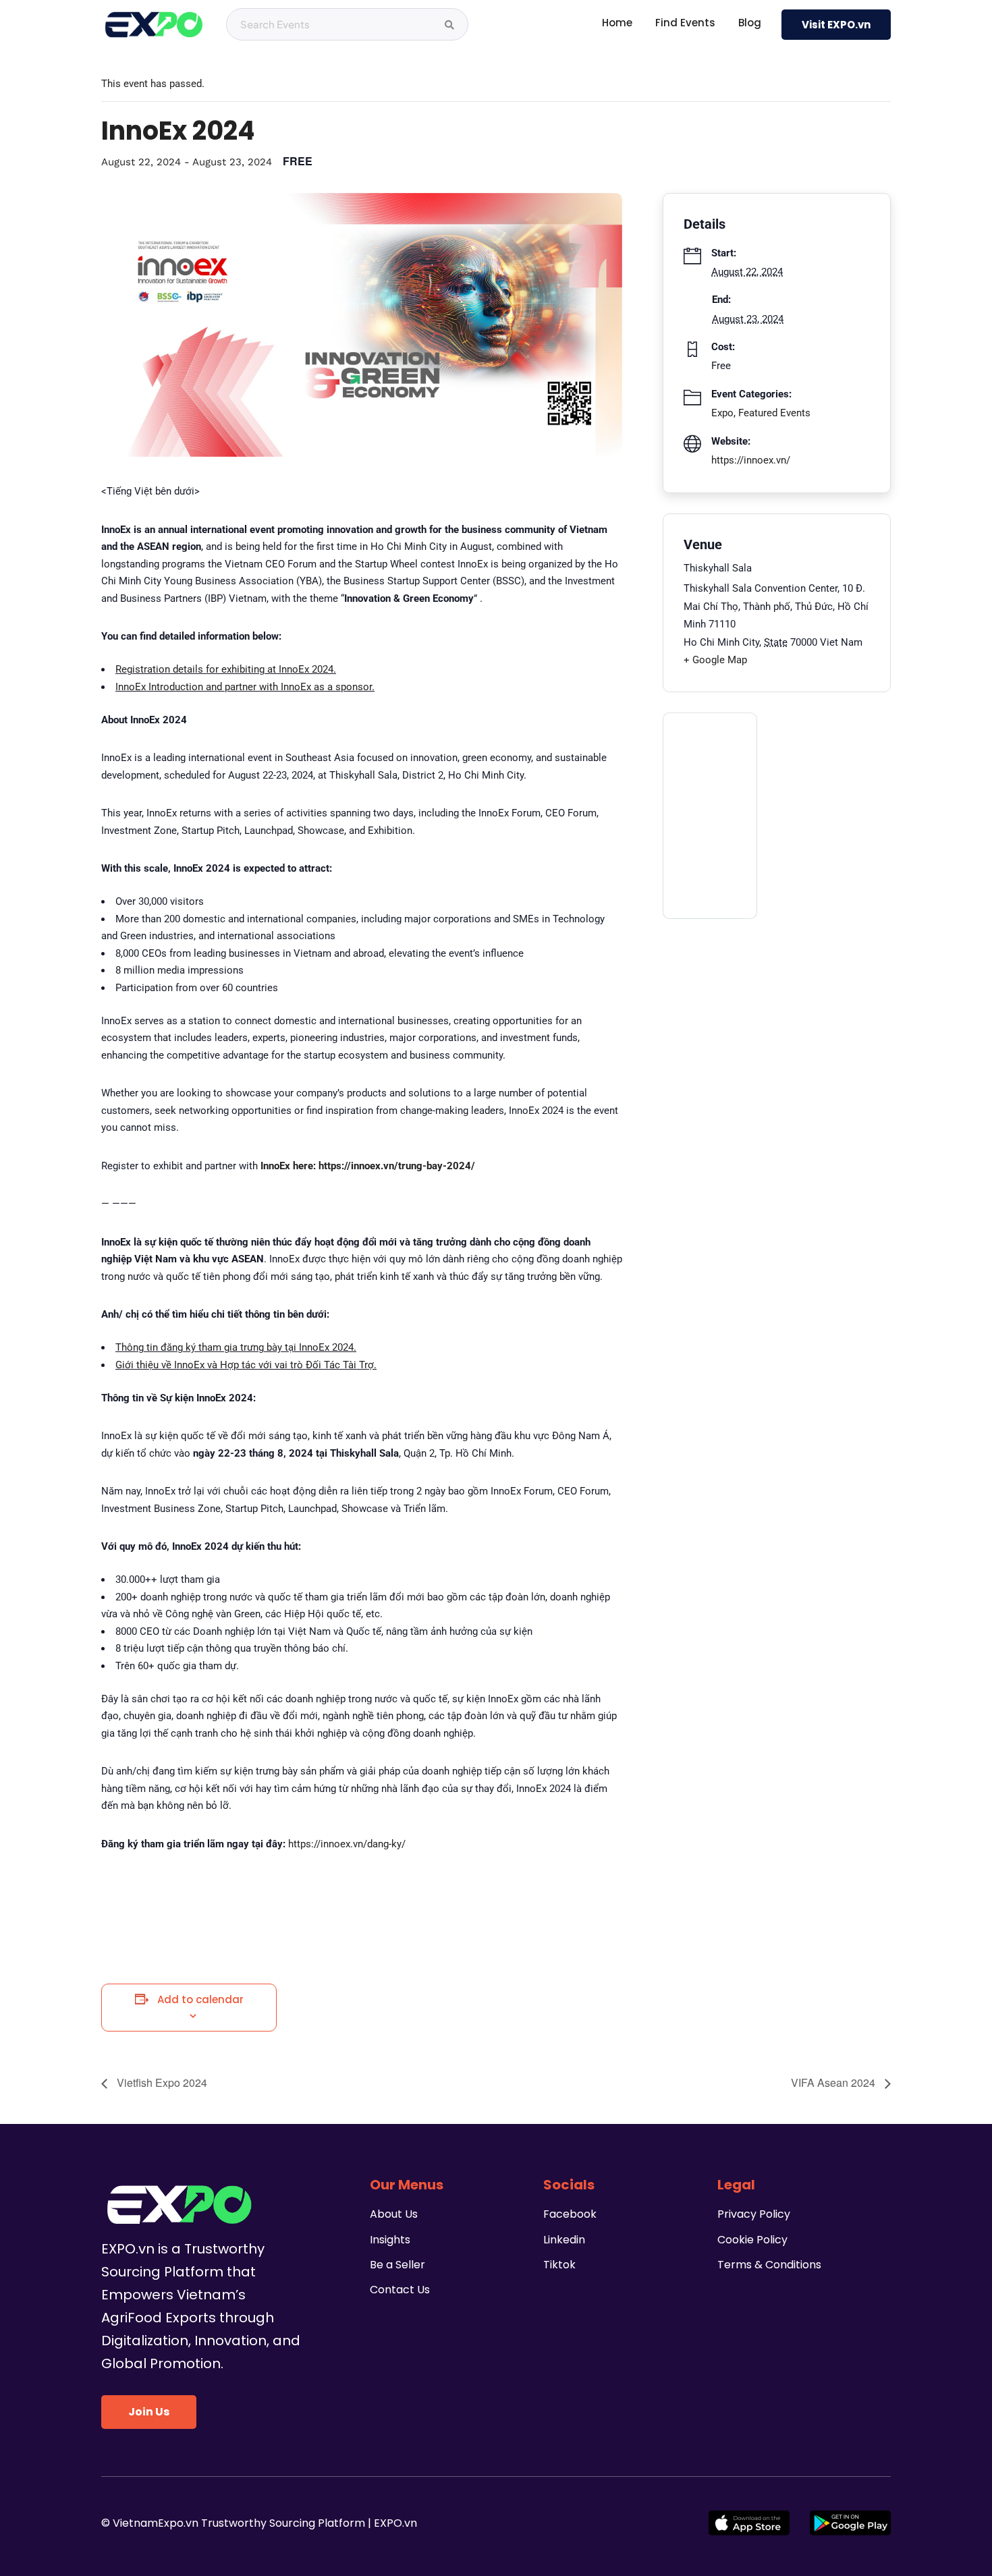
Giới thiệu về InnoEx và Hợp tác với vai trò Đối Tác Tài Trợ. (246, 1365)
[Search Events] (449, 25)
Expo (722, 413)
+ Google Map (715, 660)
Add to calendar (200, 1999)
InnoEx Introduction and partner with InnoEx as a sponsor (244, 687)
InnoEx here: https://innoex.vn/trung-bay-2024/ (368, 1166)
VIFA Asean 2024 (834, 2082)
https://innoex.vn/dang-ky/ (347, 1844)
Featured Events (774, 413)
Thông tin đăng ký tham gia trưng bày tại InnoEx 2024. (236, 1347)
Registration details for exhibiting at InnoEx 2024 (224, 669)
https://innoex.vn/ (751, 460)
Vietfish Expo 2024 (161, 2082)
